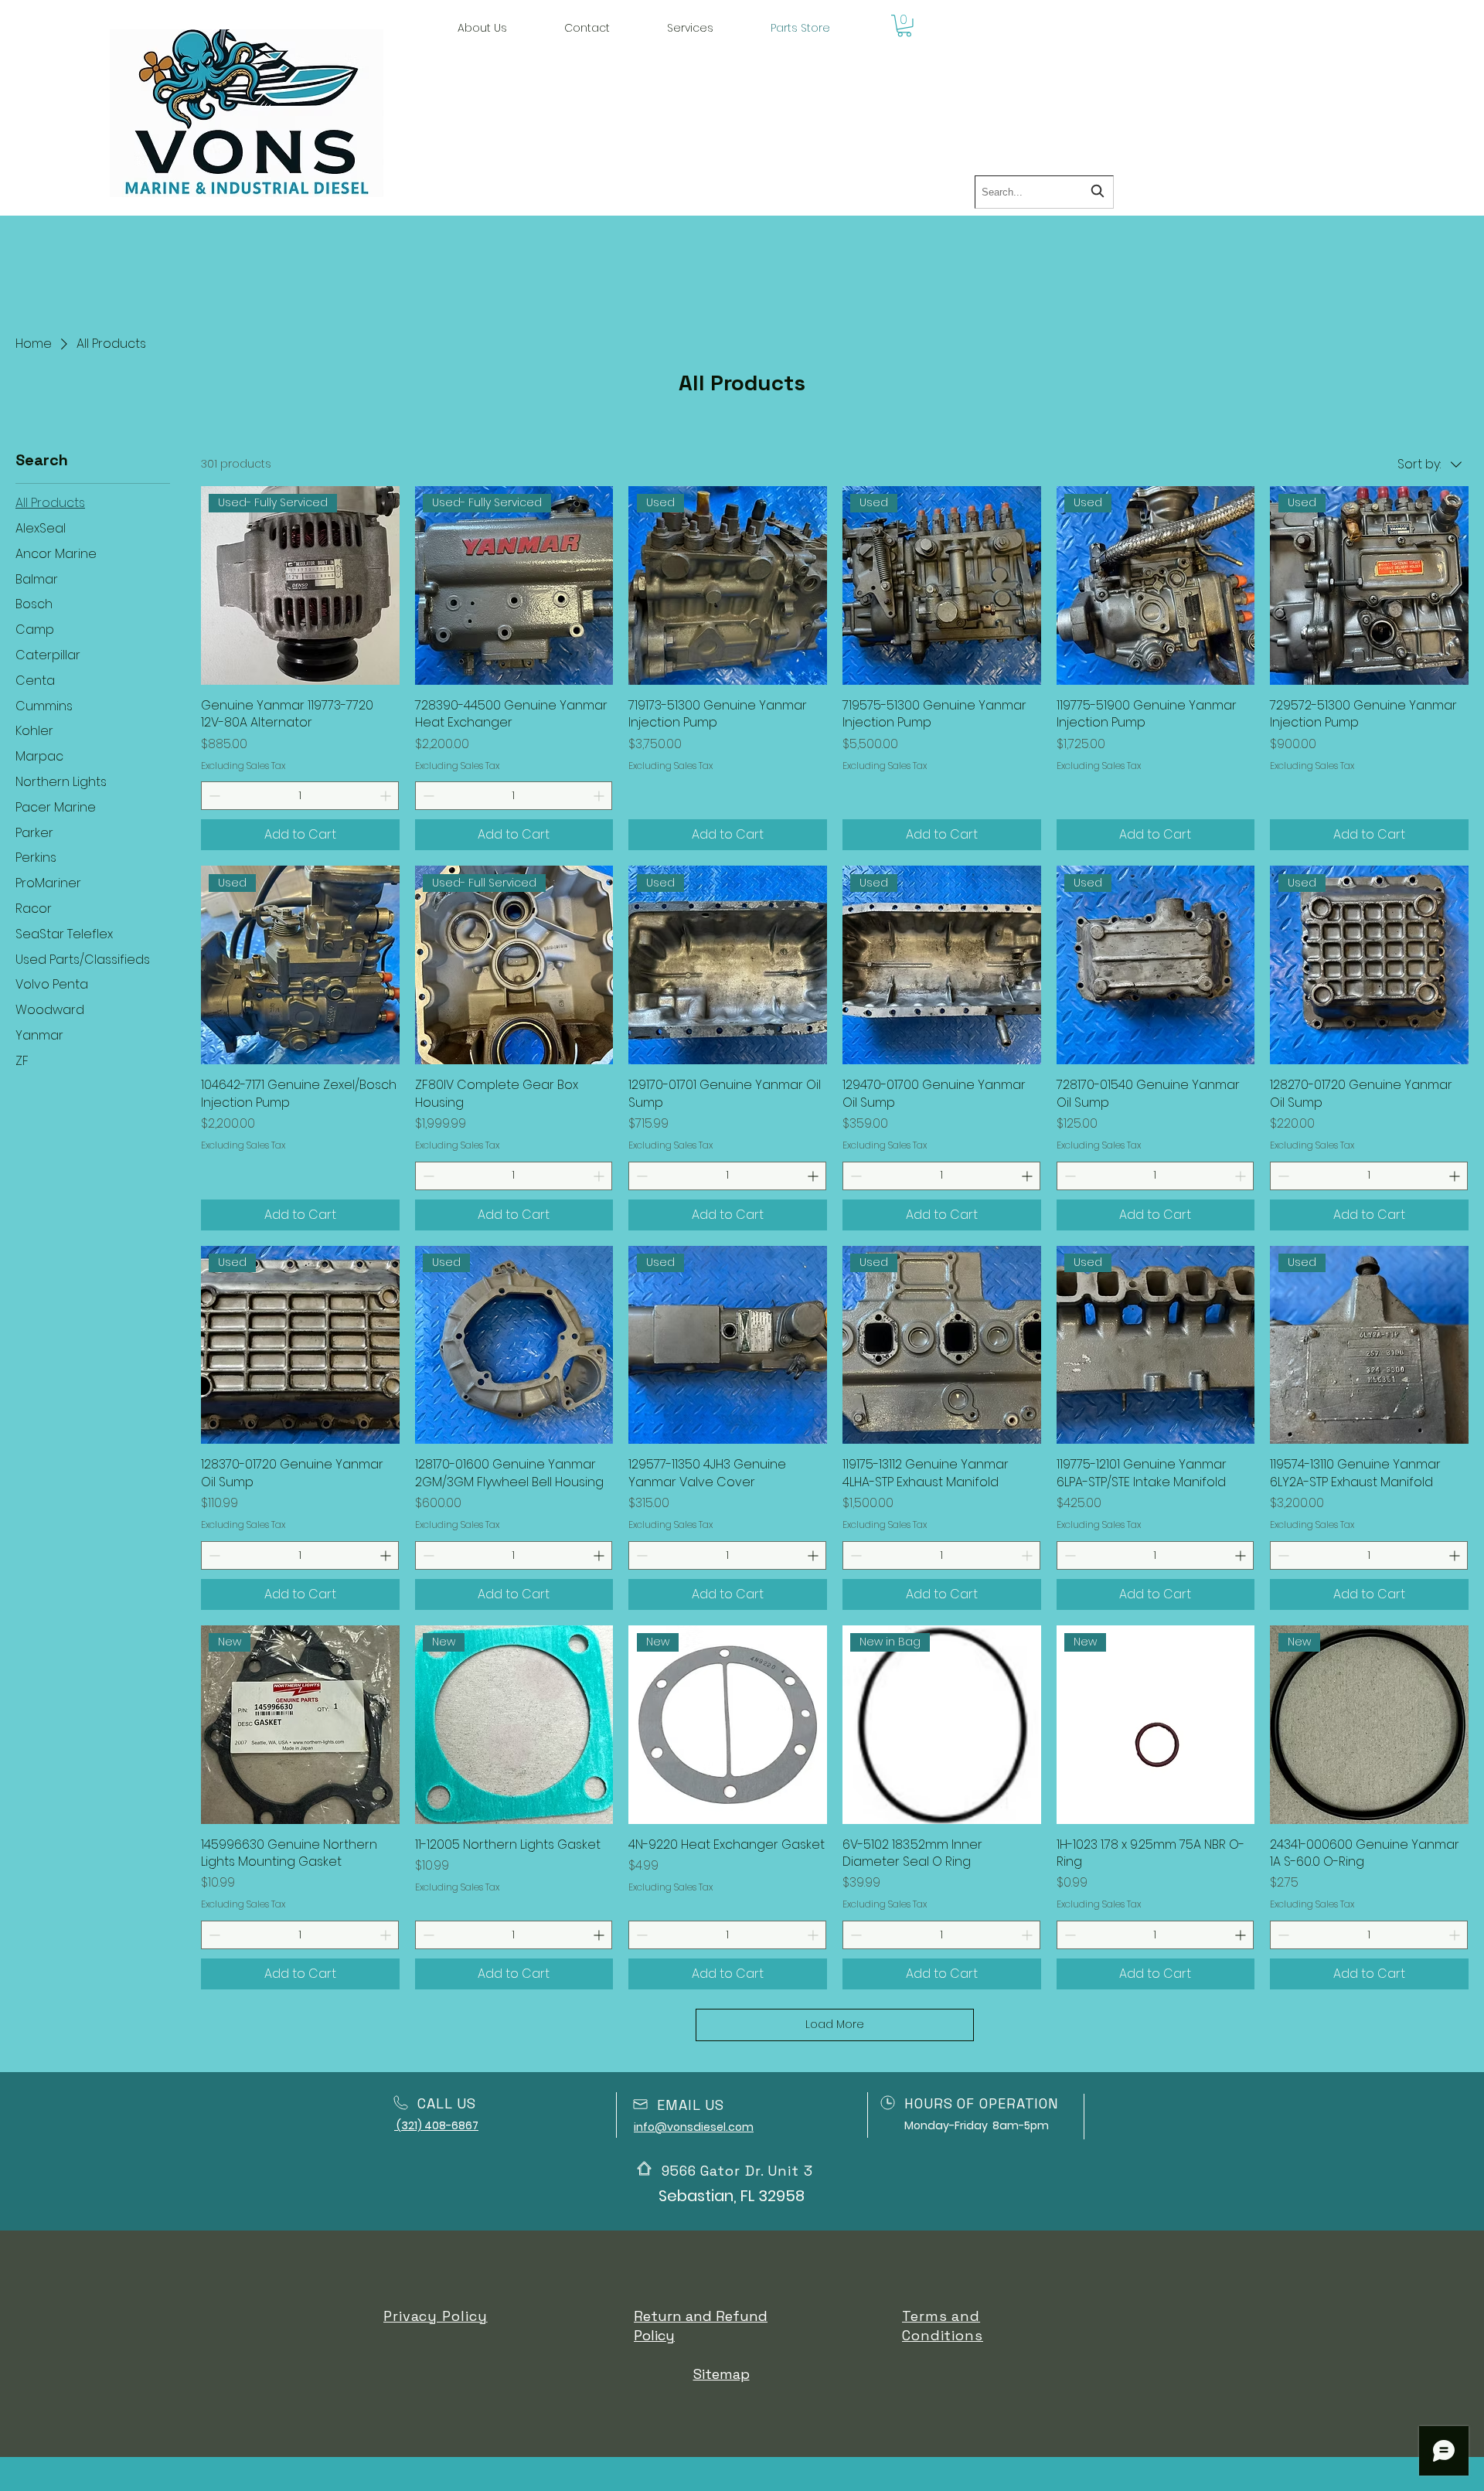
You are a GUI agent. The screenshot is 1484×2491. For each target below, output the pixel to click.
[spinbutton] (300, 796)
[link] (904, 26)
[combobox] (1044, 192)
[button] (690, 28)
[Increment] (387, 796)
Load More (835, 2024)
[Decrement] (213, 796)
